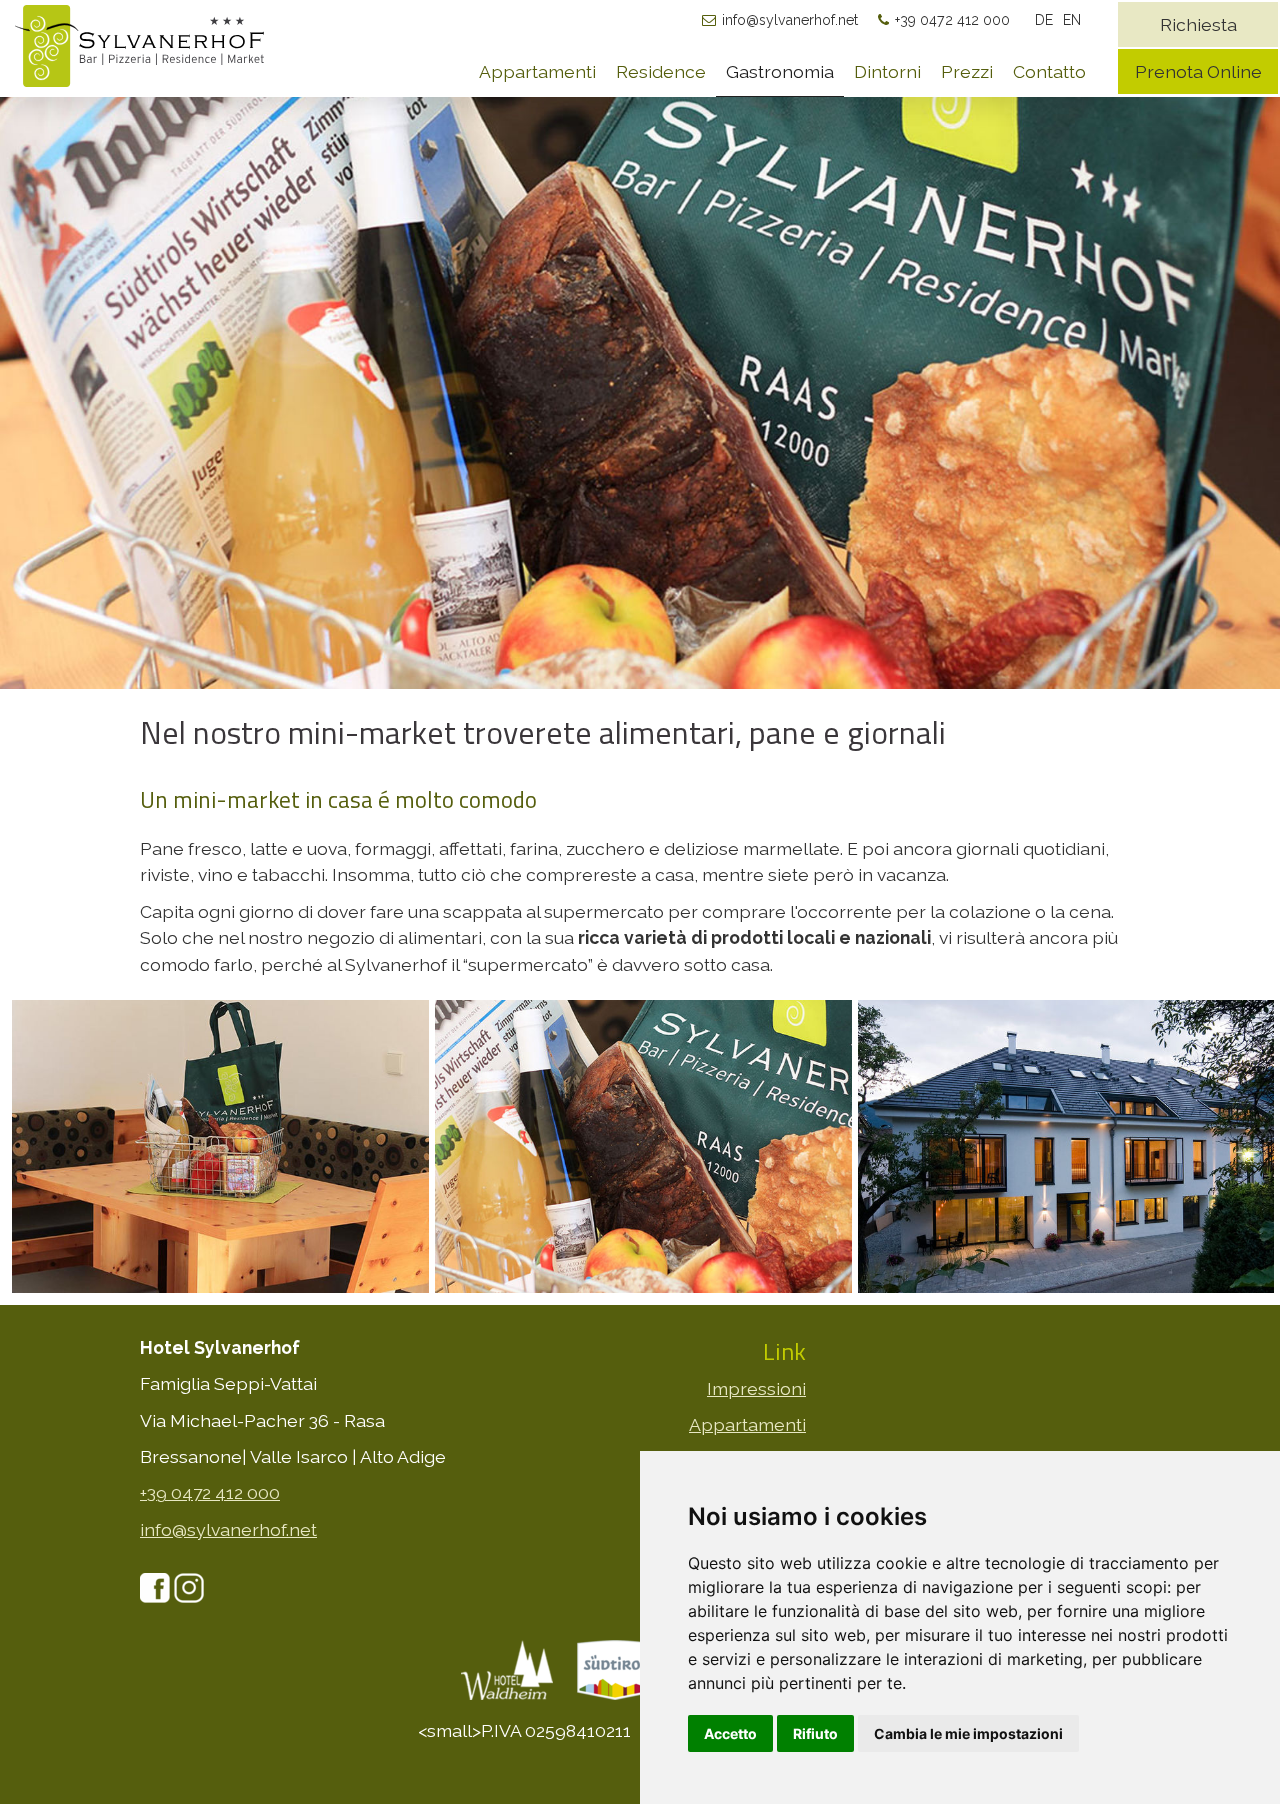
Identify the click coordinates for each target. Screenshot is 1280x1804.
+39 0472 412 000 (952, 20)
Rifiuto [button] (815, 1733)
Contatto (1049, 71)
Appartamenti (537, 71)
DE (1044, 20)
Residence (661, 71)
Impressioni (756, 1388)
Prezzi (967, 71)
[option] (640, 392)
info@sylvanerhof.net (790, 20)
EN (1072, 20)
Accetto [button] (730, 1733)
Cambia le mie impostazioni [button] (968, 1733)
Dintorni (887, 71)
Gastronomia (780, 71)
